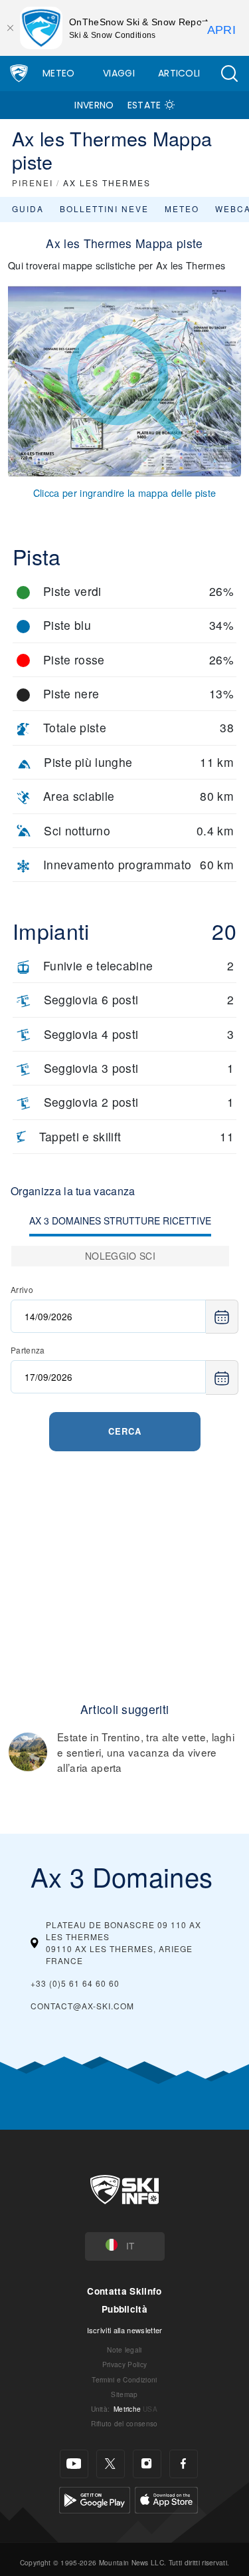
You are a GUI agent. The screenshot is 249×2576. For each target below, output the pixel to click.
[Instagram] (147, 2464)
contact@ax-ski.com (82, 2006)
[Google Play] (95, 2499)
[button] (229, 73)
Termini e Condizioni (124, 2379)
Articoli (179, 73)
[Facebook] (184, 2464)
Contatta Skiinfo (124, 2291)
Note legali (124, 2350)
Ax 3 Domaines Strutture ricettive (120, 1220)
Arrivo (22, 1289)
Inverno (94, 105)
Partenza (28, 1350)
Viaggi (119, 73)
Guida (28, 209)
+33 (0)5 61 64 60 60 (75, 1983)
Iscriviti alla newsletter (125, 2330)
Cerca (125, 1431)
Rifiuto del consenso (124, 2423)
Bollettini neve (104, 209)
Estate (144, 105)
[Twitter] (111, 2464)
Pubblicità (124, 2309)
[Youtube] (74, 2464)
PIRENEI (33, 183)
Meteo (59, 73)
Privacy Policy (124, 2364)
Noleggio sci (120, 1256)
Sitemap (124, 2394)
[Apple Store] (166, 2499)
